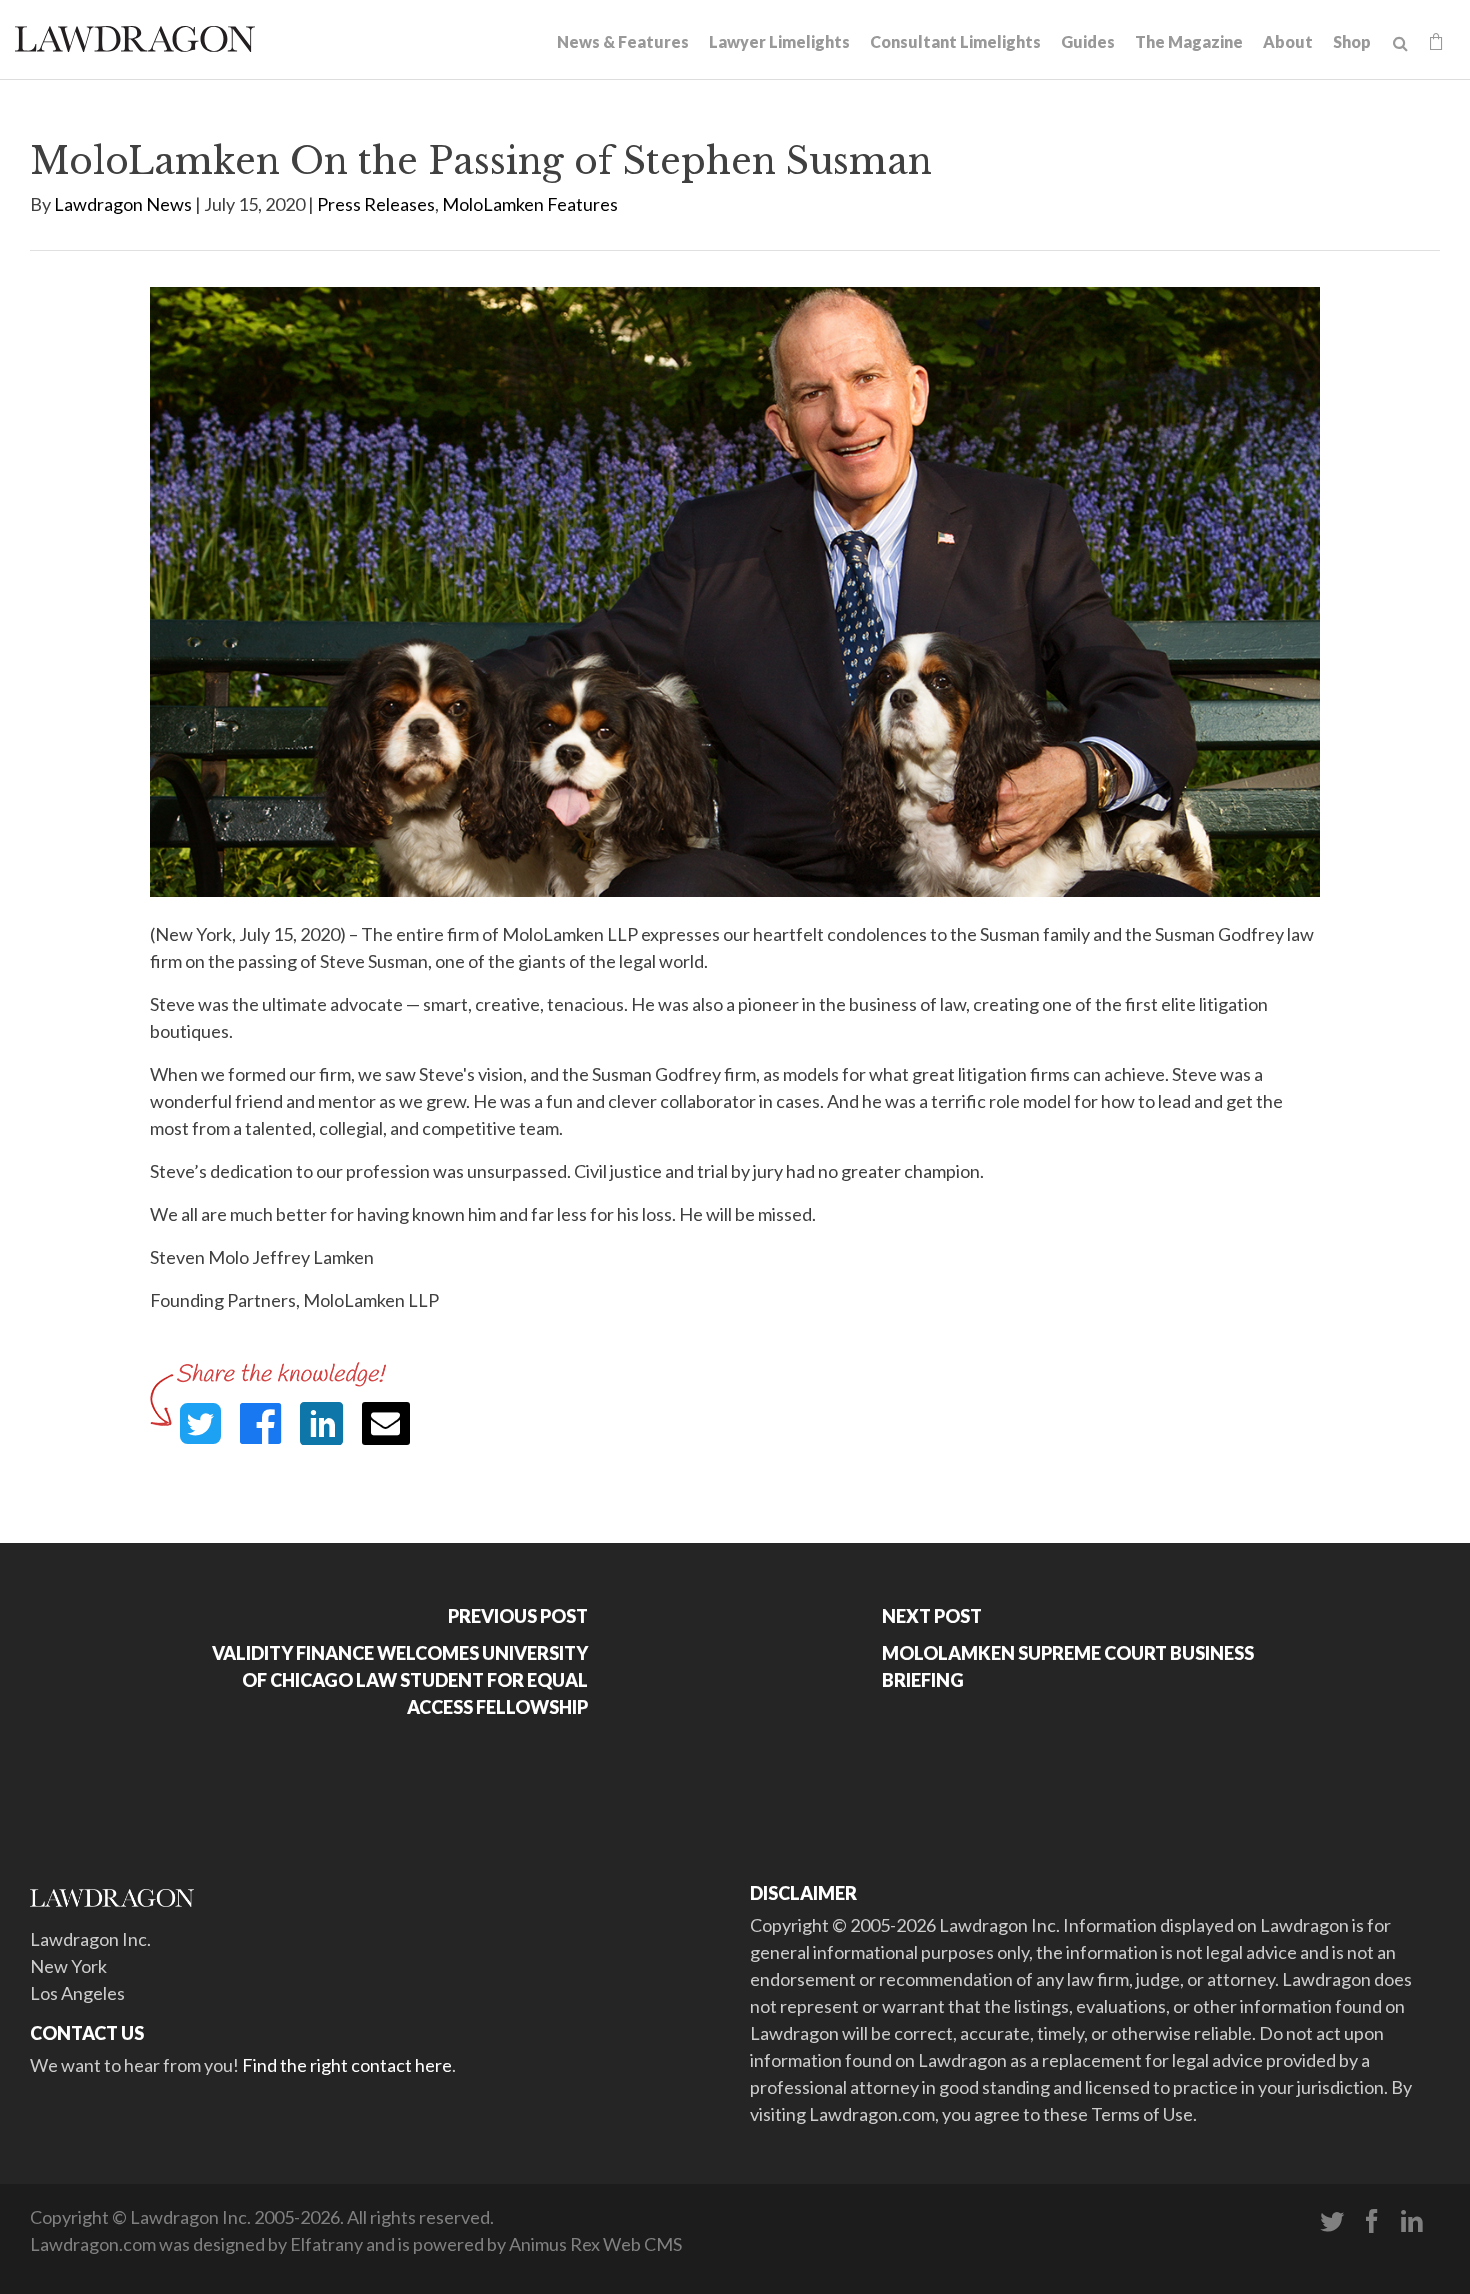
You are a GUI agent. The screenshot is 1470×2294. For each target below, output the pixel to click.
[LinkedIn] (1412, 2222)
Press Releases (376, 204)
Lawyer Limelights (779, 41)
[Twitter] (1332, 2222)
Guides (1088, 41)
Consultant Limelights (955, 41)
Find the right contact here (347, 2065)
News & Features (623, 41)
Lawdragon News (123, 204)
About (1288, 41)
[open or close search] (1400, 44)
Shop (1352, 41)
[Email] (386, 1423)
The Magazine (1189, 41)
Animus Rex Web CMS (595, 2244)
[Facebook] (1372, 2222)
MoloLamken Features (530, 204)
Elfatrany (326, 2244)
